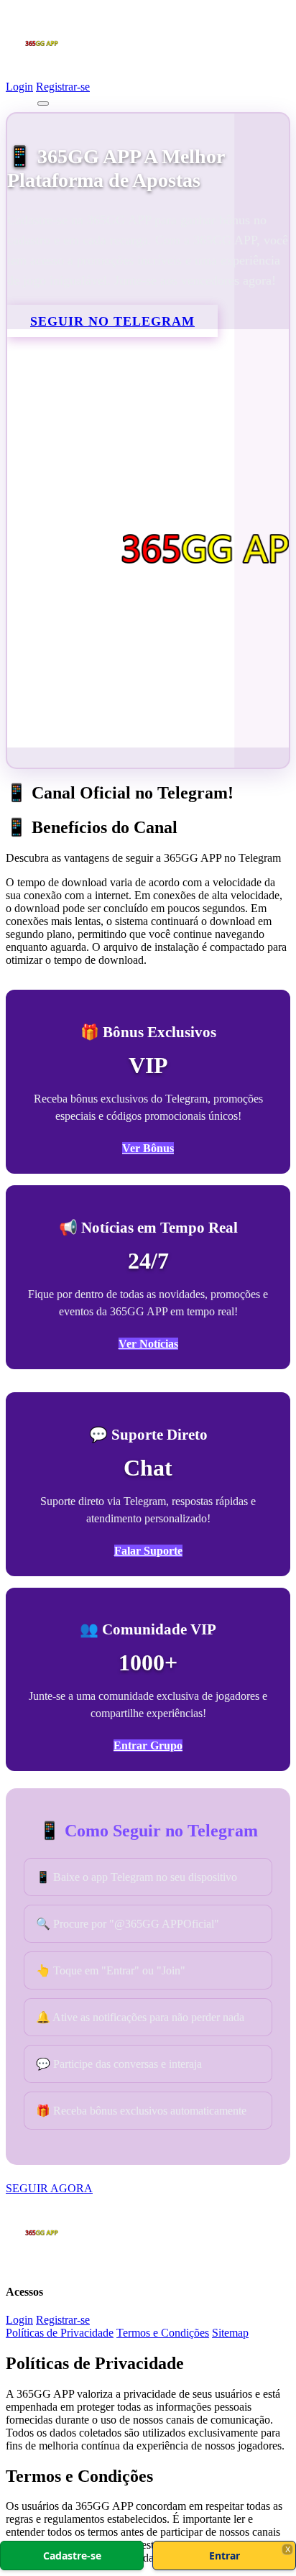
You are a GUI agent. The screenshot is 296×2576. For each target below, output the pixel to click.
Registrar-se (63, 87)
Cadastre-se (72, 2556)
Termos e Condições (163, 2333)
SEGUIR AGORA (49, 2188)
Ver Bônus (148, 1148)
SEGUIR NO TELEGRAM (112, 321)
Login (19, 87)
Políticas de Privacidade (60, 2333)
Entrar (225, 2556)
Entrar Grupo (148, 1745)
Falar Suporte (148, 1551)
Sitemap (230, 2333)
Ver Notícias (148, 1344)
